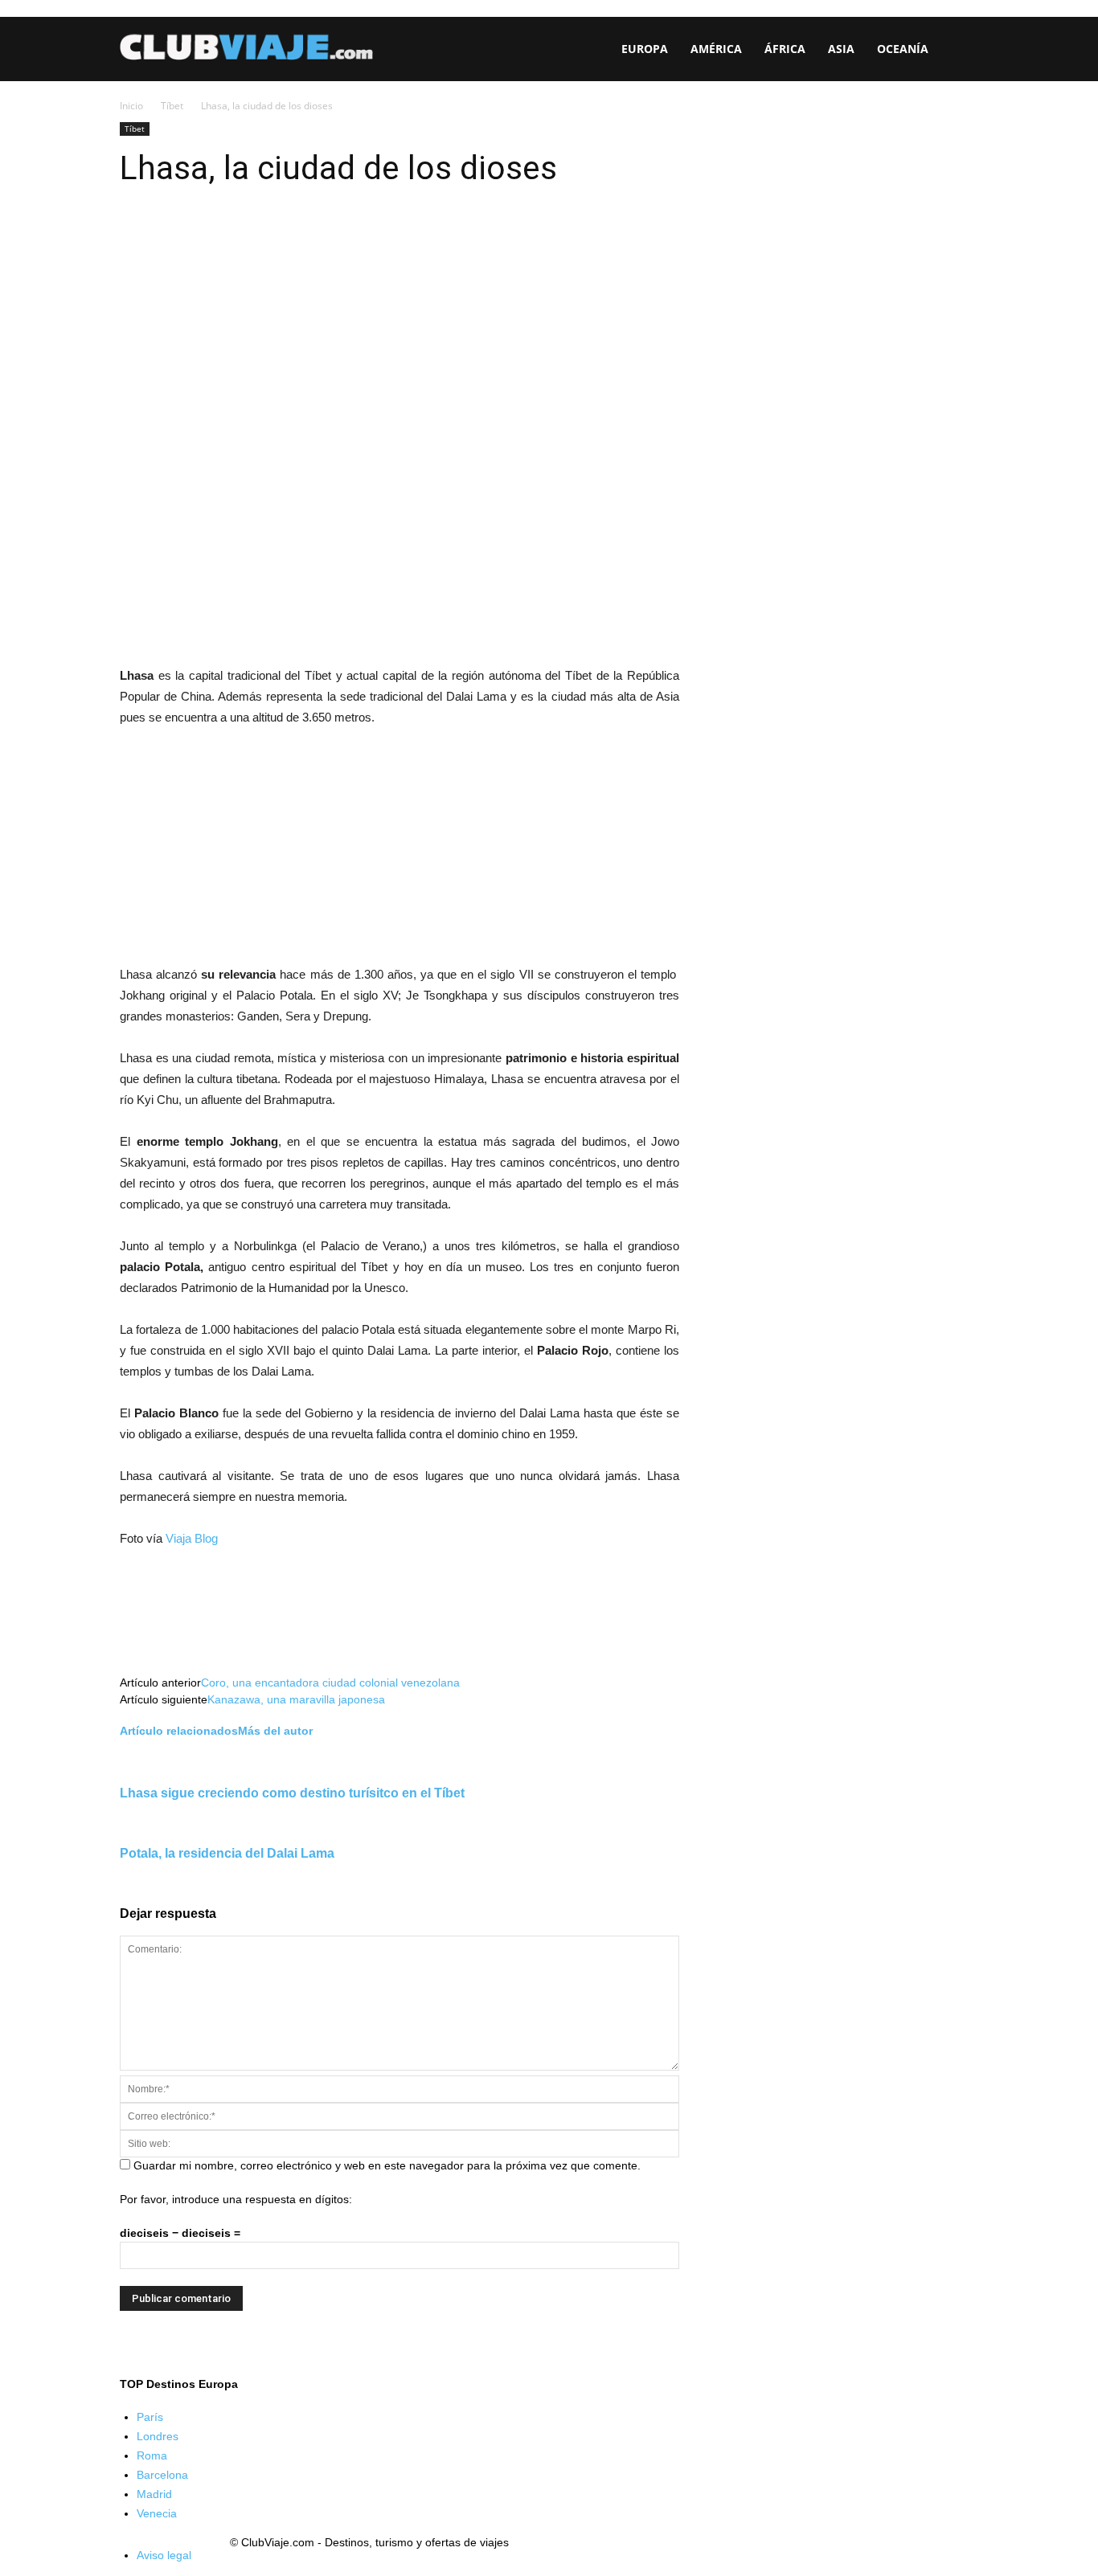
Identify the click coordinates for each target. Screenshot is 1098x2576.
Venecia (157, 2513)
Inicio (131, 106)
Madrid (154, 2494)
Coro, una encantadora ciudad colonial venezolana (330, 1683)
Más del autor (275, 1731)
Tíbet (172, 106)
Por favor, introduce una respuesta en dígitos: (236, 2199)
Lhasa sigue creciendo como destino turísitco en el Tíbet (292, 1793)
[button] (959, 50)
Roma (152, 2455)
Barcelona (162, 2475)
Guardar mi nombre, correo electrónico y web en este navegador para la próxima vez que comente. (387, 2165)
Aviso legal (164, 2555)
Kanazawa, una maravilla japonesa (296, 1699)
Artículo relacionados (179, 1731)
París (150, 2417)
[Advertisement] (399, 849)
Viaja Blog (192, 1538)
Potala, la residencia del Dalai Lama (227, 1853)
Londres (158, 2436)
